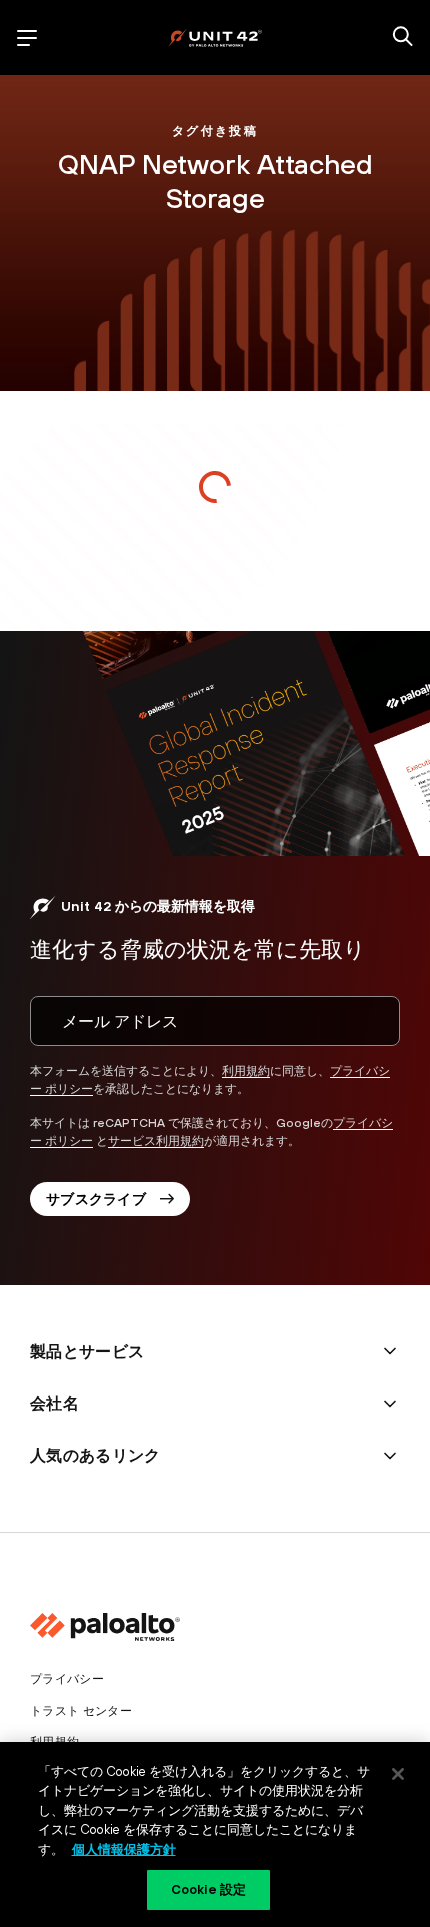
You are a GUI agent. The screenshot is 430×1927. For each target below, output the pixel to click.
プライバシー (67, 1679)
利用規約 (246, 1071)
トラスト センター (81, 1711)
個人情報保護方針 (124, 1849)
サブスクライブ (96, 1199)
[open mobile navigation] (27, 38)
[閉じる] (398, 1774)
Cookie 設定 (208, 1889)
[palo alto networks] (215, 37)
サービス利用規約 (156, 1141)
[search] (403, 38)
